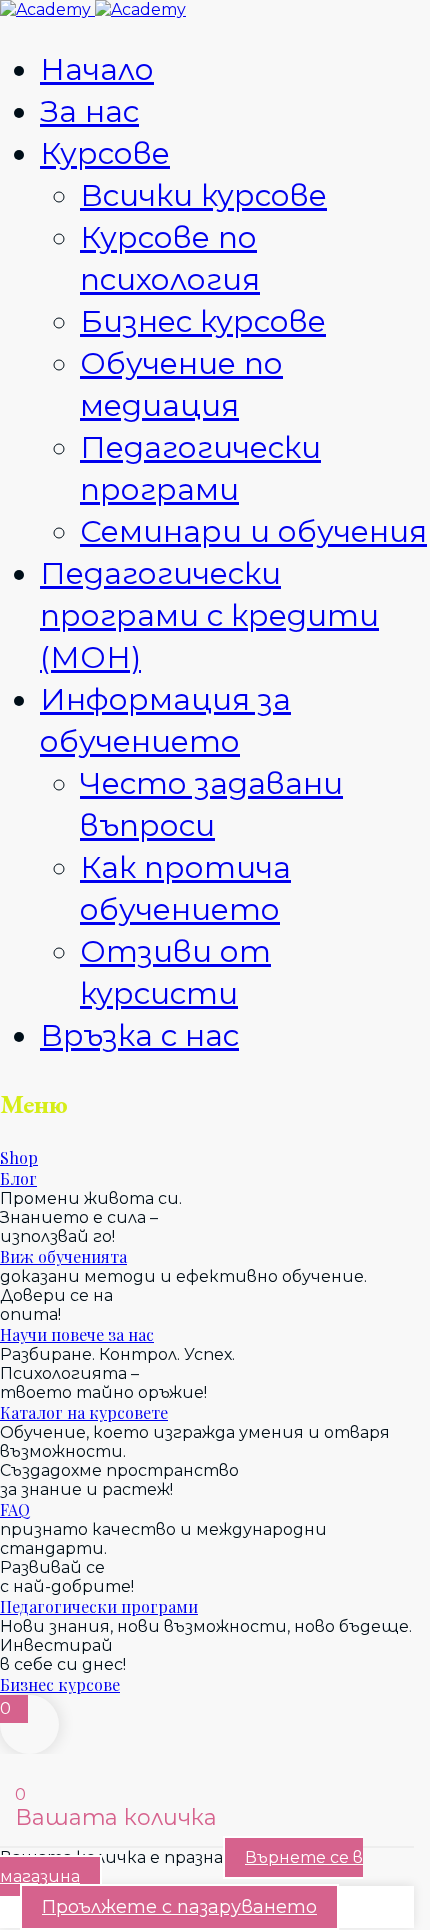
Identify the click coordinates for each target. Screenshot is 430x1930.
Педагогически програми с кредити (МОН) (209, 615)
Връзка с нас (139, 1035)
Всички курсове (203, 195)
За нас (89, 111)
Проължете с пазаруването (179, 1907)
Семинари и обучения (253, 531)
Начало (97, 69)
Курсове (105, 153)
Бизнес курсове (203, 321)
